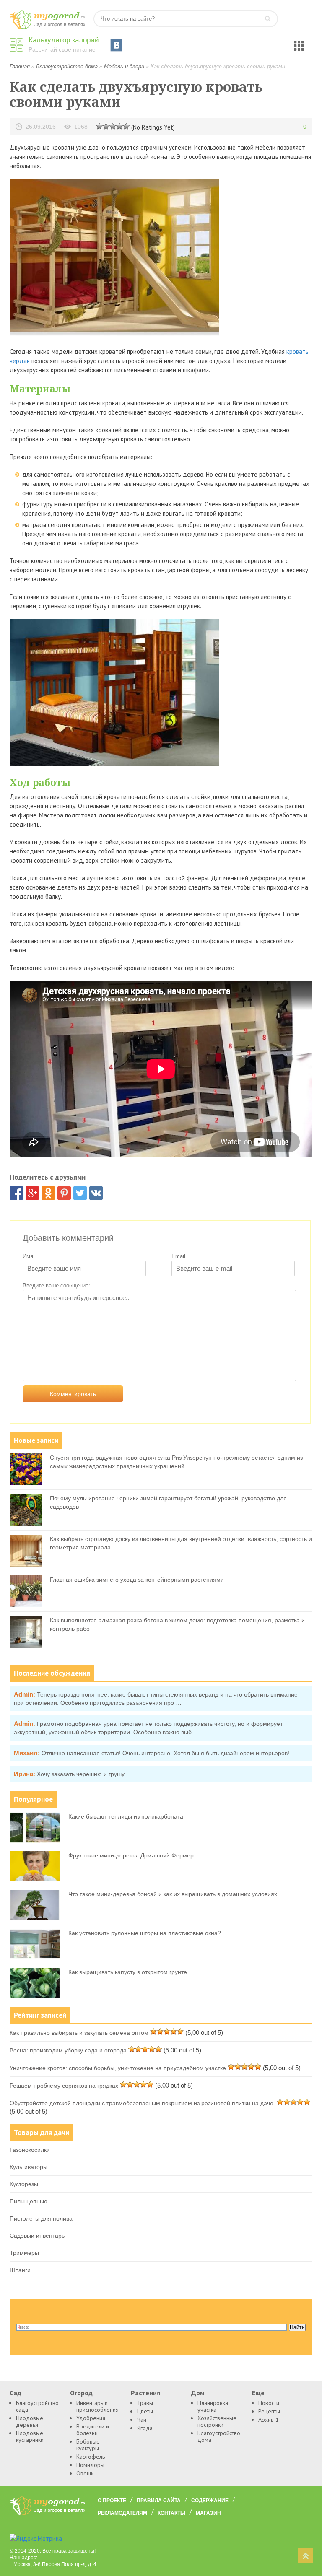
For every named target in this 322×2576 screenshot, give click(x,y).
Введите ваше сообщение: (56, 1285)
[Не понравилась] (99, 126)
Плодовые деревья (30, 2421)
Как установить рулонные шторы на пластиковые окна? (145, 1933)
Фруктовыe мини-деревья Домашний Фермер (131, 1855)
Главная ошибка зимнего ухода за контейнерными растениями (137, 1580)
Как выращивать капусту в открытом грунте (128, 1972)
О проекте (112, 2501)
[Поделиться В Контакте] (96, 1193)
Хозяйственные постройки (217, 2421)
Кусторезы (24, 2184)
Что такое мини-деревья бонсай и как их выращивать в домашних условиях (173, 1894)
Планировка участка (213, 2406)
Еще (258, 2393)
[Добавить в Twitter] (80, 1193)
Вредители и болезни (93, 2430)
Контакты (171, 2513)
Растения (145, 2393)
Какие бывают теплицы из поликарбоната (126, 1816)
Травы (145, 2403)
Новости (269, 2403)
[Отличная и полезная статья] (126, 126)
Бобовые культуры (88, 2445)
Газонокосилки (30, 2150)
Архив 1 (269, 2420)
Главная (20, 66)
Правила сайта (159, 2501)
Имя (28, 1256)
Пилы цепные (29, 2201)
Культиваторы (29, 2167)
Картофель (91, 2457)
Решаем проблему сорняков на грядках (64, 2086)
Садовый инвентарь (37, 2236)
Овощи (85, 2473)
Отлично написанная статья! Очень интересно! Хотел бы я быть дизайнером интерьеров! (165, 1753)
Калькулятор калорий (64, 40)
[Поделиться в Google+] (32, 1193)
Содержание (210, 2501)
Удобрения (91, 2418)
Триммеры (24, 2253)
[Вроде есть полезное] (106, 126)
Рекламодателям (122, 2513)
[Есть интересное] (113, 126)
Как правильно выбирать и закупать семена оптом (79, 2033)
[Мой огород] (47, 27)
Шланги (20, 2270)
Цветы (145, 2411)
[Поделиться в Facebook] (16, 1193)
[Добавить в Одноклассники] (48, 1193)
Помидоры (90, 2465)
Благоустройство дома (67, 66)
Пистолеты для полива (41, 2218)
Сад (16, 2393)
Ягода (145, 2428)
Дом (198, 2393)
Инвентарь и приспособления (97, 2406)
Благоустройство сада (36, 2406)
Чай (142, 2420)
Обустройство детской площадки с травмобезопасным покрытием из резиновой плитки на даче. (142, 2103)
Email (178, 1256)
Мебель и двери (124, 66)
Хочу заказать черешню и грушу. (81, 1774)
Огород (81, 2393)
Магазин (208, 2513)
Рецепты (269, 2411)
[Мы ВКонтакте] (117, 45)
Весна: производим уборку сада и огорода (68, 2050)
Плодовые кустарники (30, 2436)
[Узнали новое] (119, 126)
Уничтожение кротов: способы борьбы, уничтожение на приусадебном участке (118, 2068)
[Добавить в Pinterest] (64, 1193)
